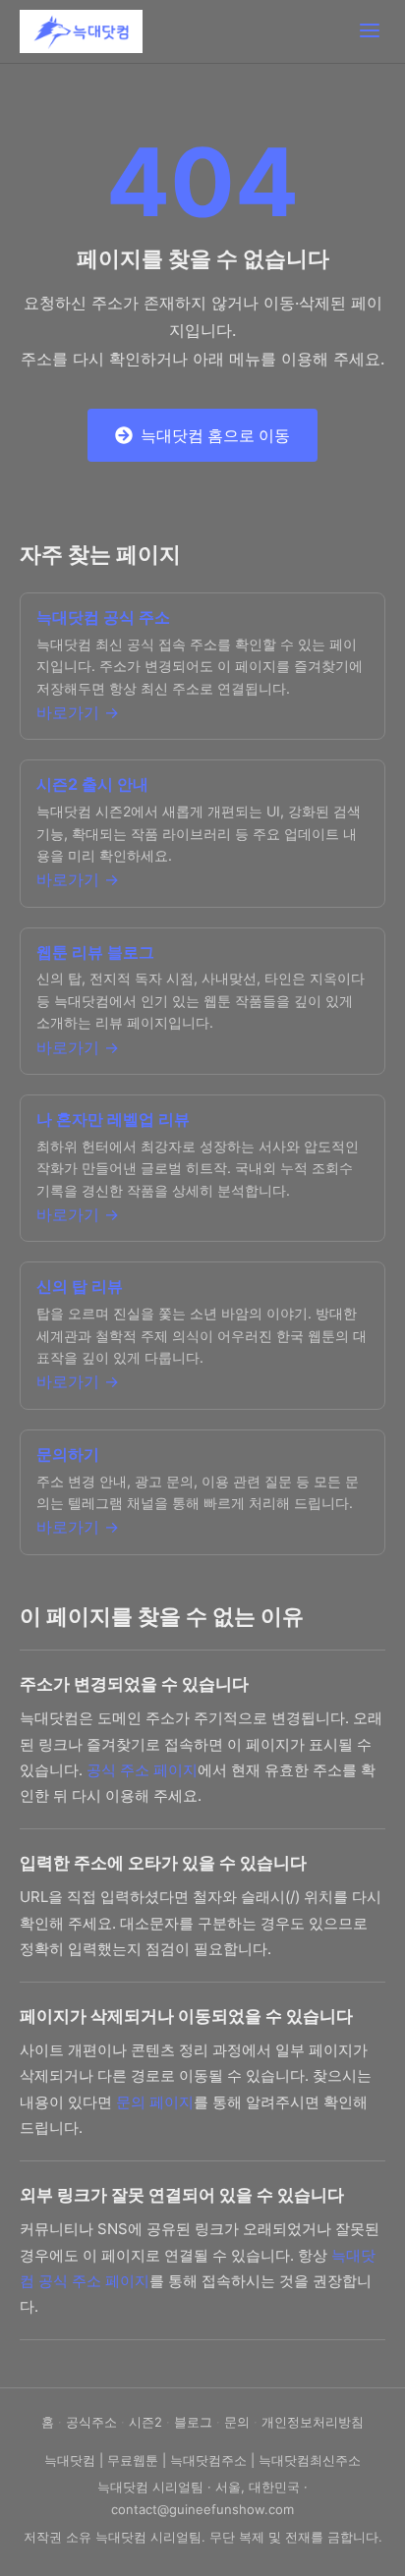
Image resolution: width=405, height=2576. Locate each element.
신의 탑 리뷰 (80, 1286)
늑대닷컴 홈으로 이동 (215, 435)
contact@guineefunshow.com (202, 2509)
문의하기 (68, 1454)
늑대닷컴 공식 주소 (103, 617)
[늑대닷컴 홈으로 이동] (81, 31)
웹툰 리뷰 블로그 (95, 952)
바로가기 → (78, 712)
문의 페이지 (155, 2102)
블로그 (193, 2422)
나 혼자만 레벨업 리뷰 (113, 1119)
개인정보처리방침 (313, 2422)
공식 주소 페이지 (142, 1770)
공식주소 (91, 2422)
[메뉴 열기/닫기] (370, 32)
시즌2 (145, 2422)
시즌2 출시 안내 (92, 784)
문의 (237, 2422)
